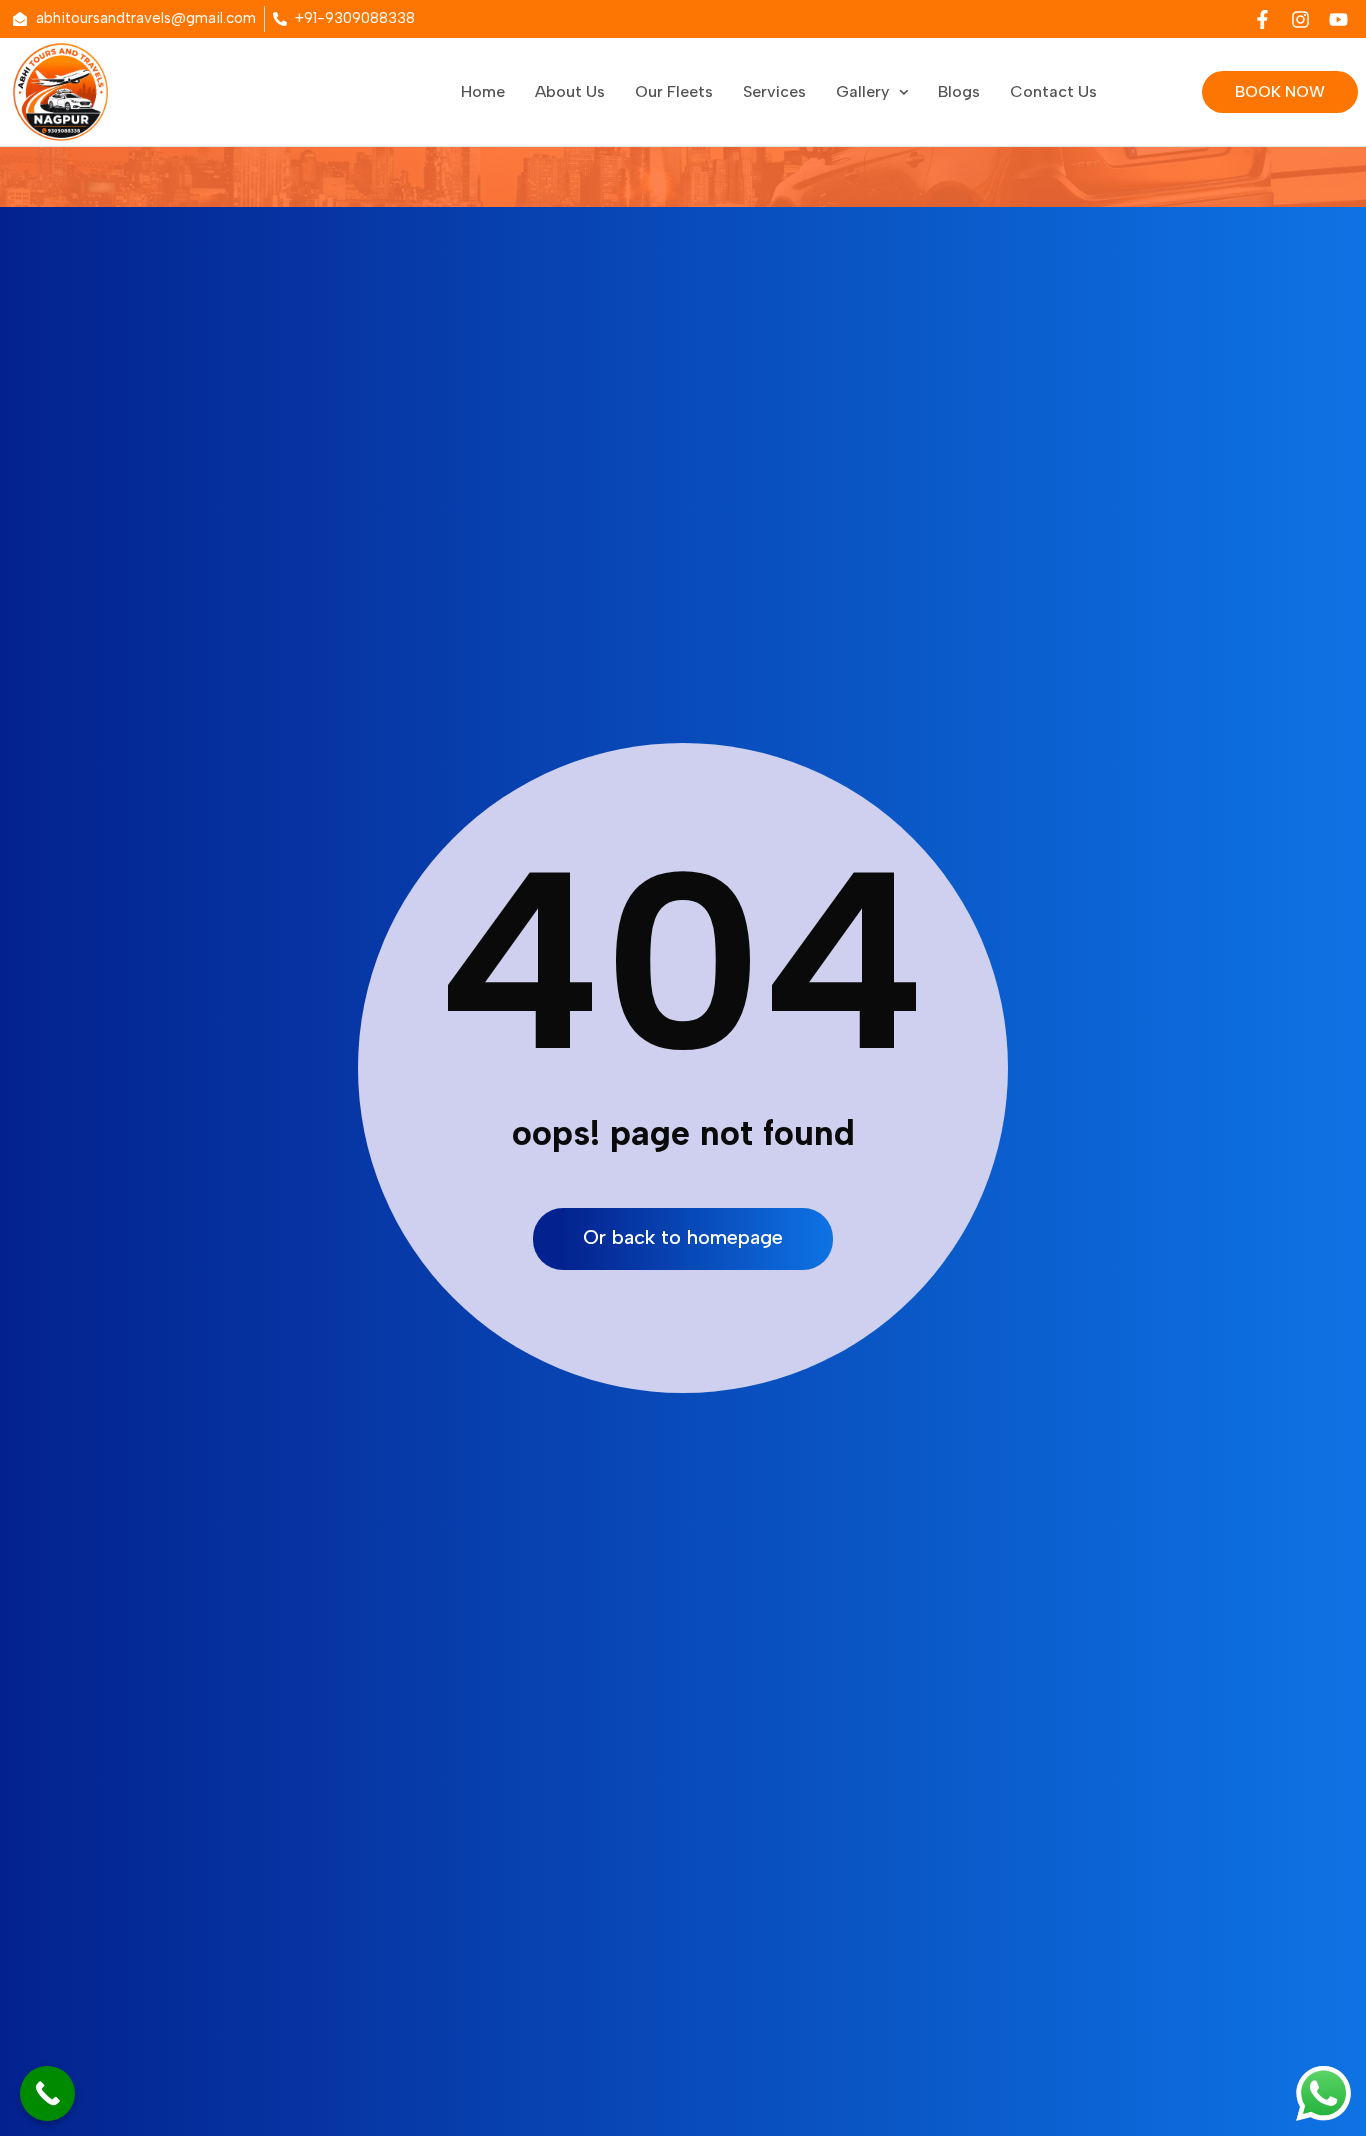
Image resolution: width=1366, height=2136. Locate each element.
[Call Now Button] (47, 2093)
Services (774, 91)
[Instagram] (1300, 19)
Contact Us (1053, 91)
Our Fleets (674, 91)
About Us (570, 91)
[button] (872, 92)
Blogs (959, 91)
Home (483, 91)
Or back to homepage (683, 1237)
